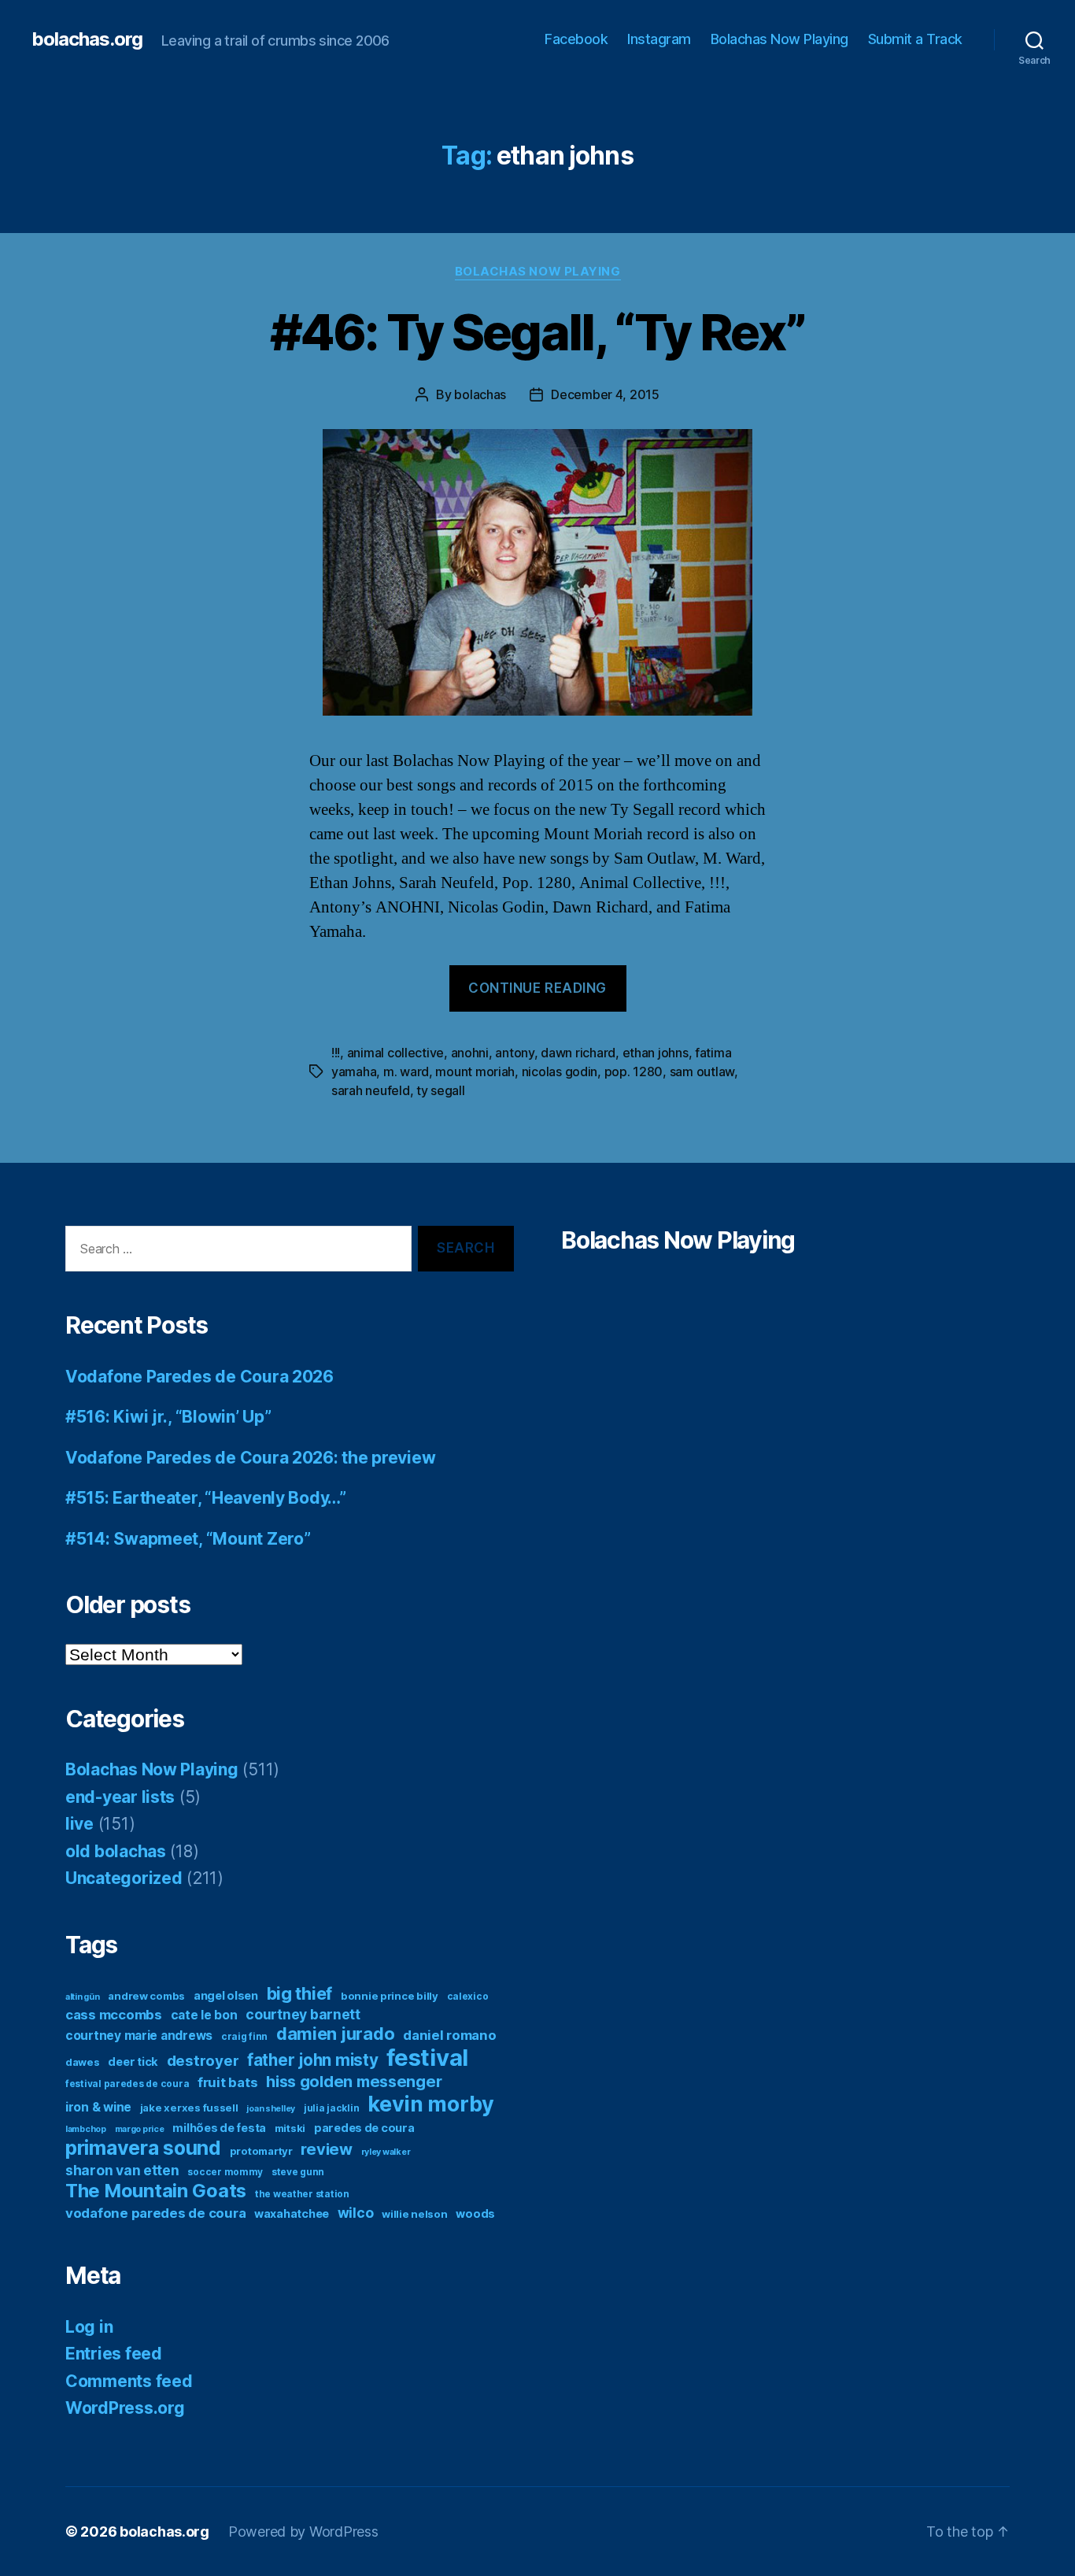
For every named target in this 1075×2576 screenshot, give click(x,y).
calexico (468, 1996)
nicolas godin (560, 1071)
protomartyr (261, 2151)
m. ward (406, 1071)
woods (475, 2213)
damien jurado (336, 2034)
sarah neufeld (371, 1090)
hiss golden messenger (354, 2082)
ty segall (441, 1090)
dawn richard (578, 1053)
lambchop (86, 2129)
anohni (470, 1053)
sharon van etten (122, 2170)
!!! (336, 1053)
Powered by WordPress (303, 2532)
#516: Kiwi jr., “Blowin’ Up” (168, 1417)
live (79, 1824)
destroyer (203, 2061)
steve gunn (298, 2172)
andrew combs (146, 1996)
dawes (83, 2062)
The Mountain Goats (156, 2191)
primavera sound (143, 2148)
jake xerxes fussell (189, 2108)
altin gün (83, 1997)
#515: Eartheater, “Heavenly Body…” (206, 1498)
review (326, 2149)
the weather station (302, 2194)
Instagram (659, 39)
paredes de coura (364, 2128)
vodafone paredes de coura (155, 2213)
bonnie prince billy (390, 1996)
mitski (290, 2128)
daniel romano (450, 2035)
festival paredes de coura (127, 2084)
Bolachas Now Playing (779, 39)
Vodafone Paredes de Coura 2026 (199, 1377)
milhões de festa (219, 2128)
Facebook (576, 39)
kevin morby (431, 2104)
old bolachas (116, 1851)
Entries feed (114, 2354)
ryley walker (386, 2152)
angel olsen (226, 1995)
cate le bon (204, 2015)
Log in (89, 2327)
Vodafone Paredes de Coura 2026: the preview (250, 1458)
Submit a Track (915, 39)
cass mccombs (114, 2015)
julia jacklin (332, 2108)
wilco (356, 2213)
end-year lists (120, 1797)
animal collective (395, 1053)
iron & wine (98, 2107)
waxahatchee (292, 2213)
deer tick (133, 2062)
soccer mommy (225, 2172)
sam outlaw (702, 1071)
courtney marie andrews (139, 2036)
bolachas (480, 394)
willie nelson (415, 2214)
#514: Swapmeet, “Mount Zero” (188, 1539)
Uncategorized (124, 1878)
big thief (300, 1993)
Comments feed (129, 2381)
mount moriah (475, 1071)
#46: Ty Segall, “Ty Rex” (537, 332)
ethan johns (656, 1053)
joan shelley (271, 2109)
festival (427, 2058)
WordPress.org (125, 2408)
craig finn (244, 2036)
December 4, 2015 (605, 394)
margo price (140, 2129)
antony (514, 1053)
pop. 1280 (634, 1071)
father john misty (312, 2060)
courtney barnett (303, 2014)
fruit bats (227, 2082)
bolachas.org (87, 39)
